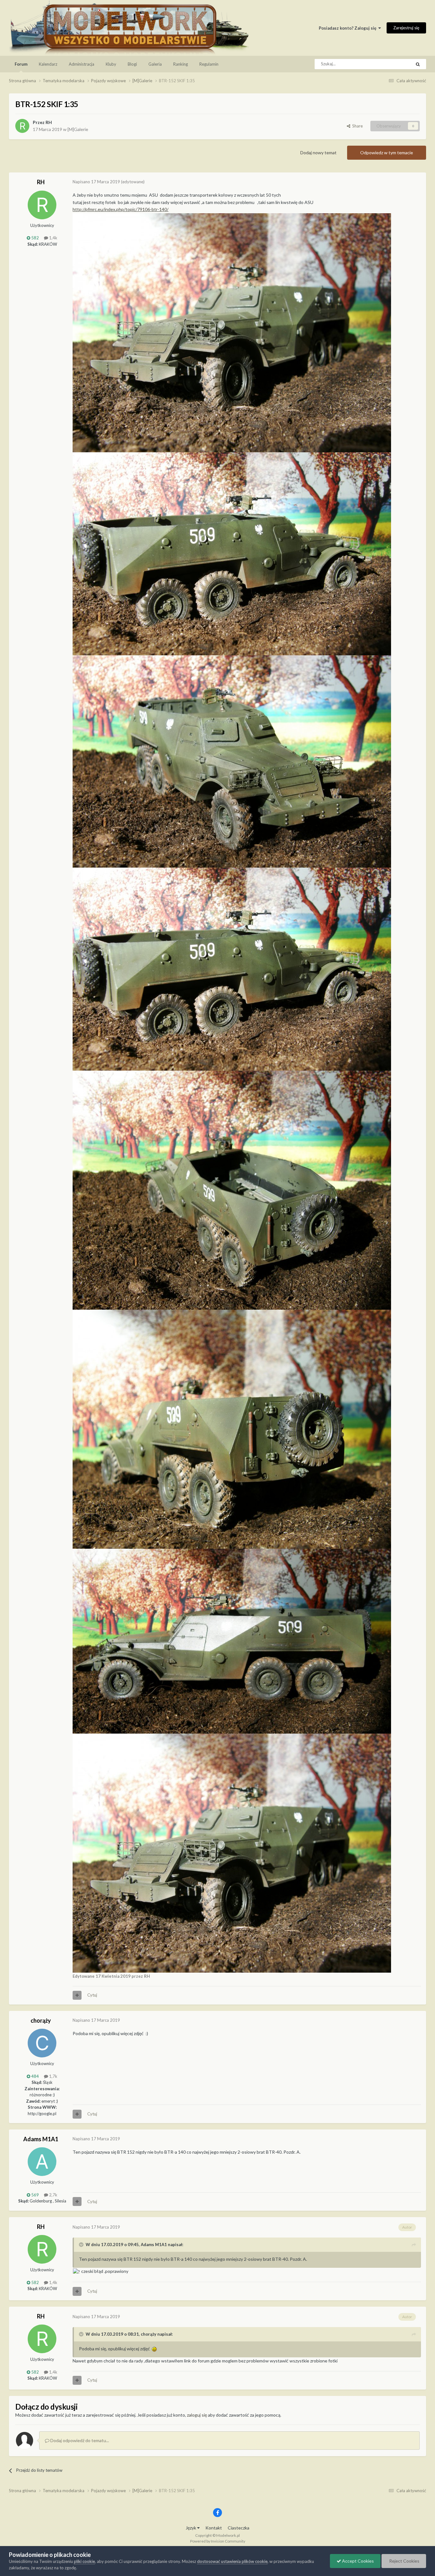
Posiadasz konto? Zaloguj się (349, 28)
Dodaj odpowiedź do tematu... (79, 2440)
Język (191, 2528)
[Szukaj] (418, 64)
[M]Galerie (78, 129)
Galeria (155, 64)
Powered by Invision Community (218, 2541)
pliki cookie (84, 2561)
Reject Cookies (404, 2561)
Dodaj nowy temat (318, 153)
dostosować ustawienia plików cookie (232, 2561)
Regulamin (209, 64)
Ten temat (394, 64)
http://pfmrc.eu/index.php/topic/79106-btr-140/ (121, 209)
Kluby (111, 64)
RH (49, 122)
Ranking (181, 64)
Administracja (82, 64)
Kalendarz (48, 64)
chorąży (41, 2020)
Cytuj (92, 1995)
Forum (21, 64)
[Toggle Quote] (82, 2245)
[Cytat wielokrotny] (77, 1995)
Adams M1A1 (41, 2139)
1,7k (53, 2076)
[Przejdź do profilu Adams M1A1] (42, 2162)
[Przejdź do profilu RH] (22, 126)
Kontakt (214, 2528)
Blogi (132, 64)
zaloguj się (197, 2415)
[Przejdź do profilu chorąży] (42, 2043)
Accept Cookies (357, 2561)
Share (357, 126)
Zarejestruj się (406, 28)
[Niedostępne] (232, 332)
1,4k (53, 238)
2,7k (53, 2195)
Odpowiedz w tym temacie (387, 153)
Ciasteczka (239, 2528)
